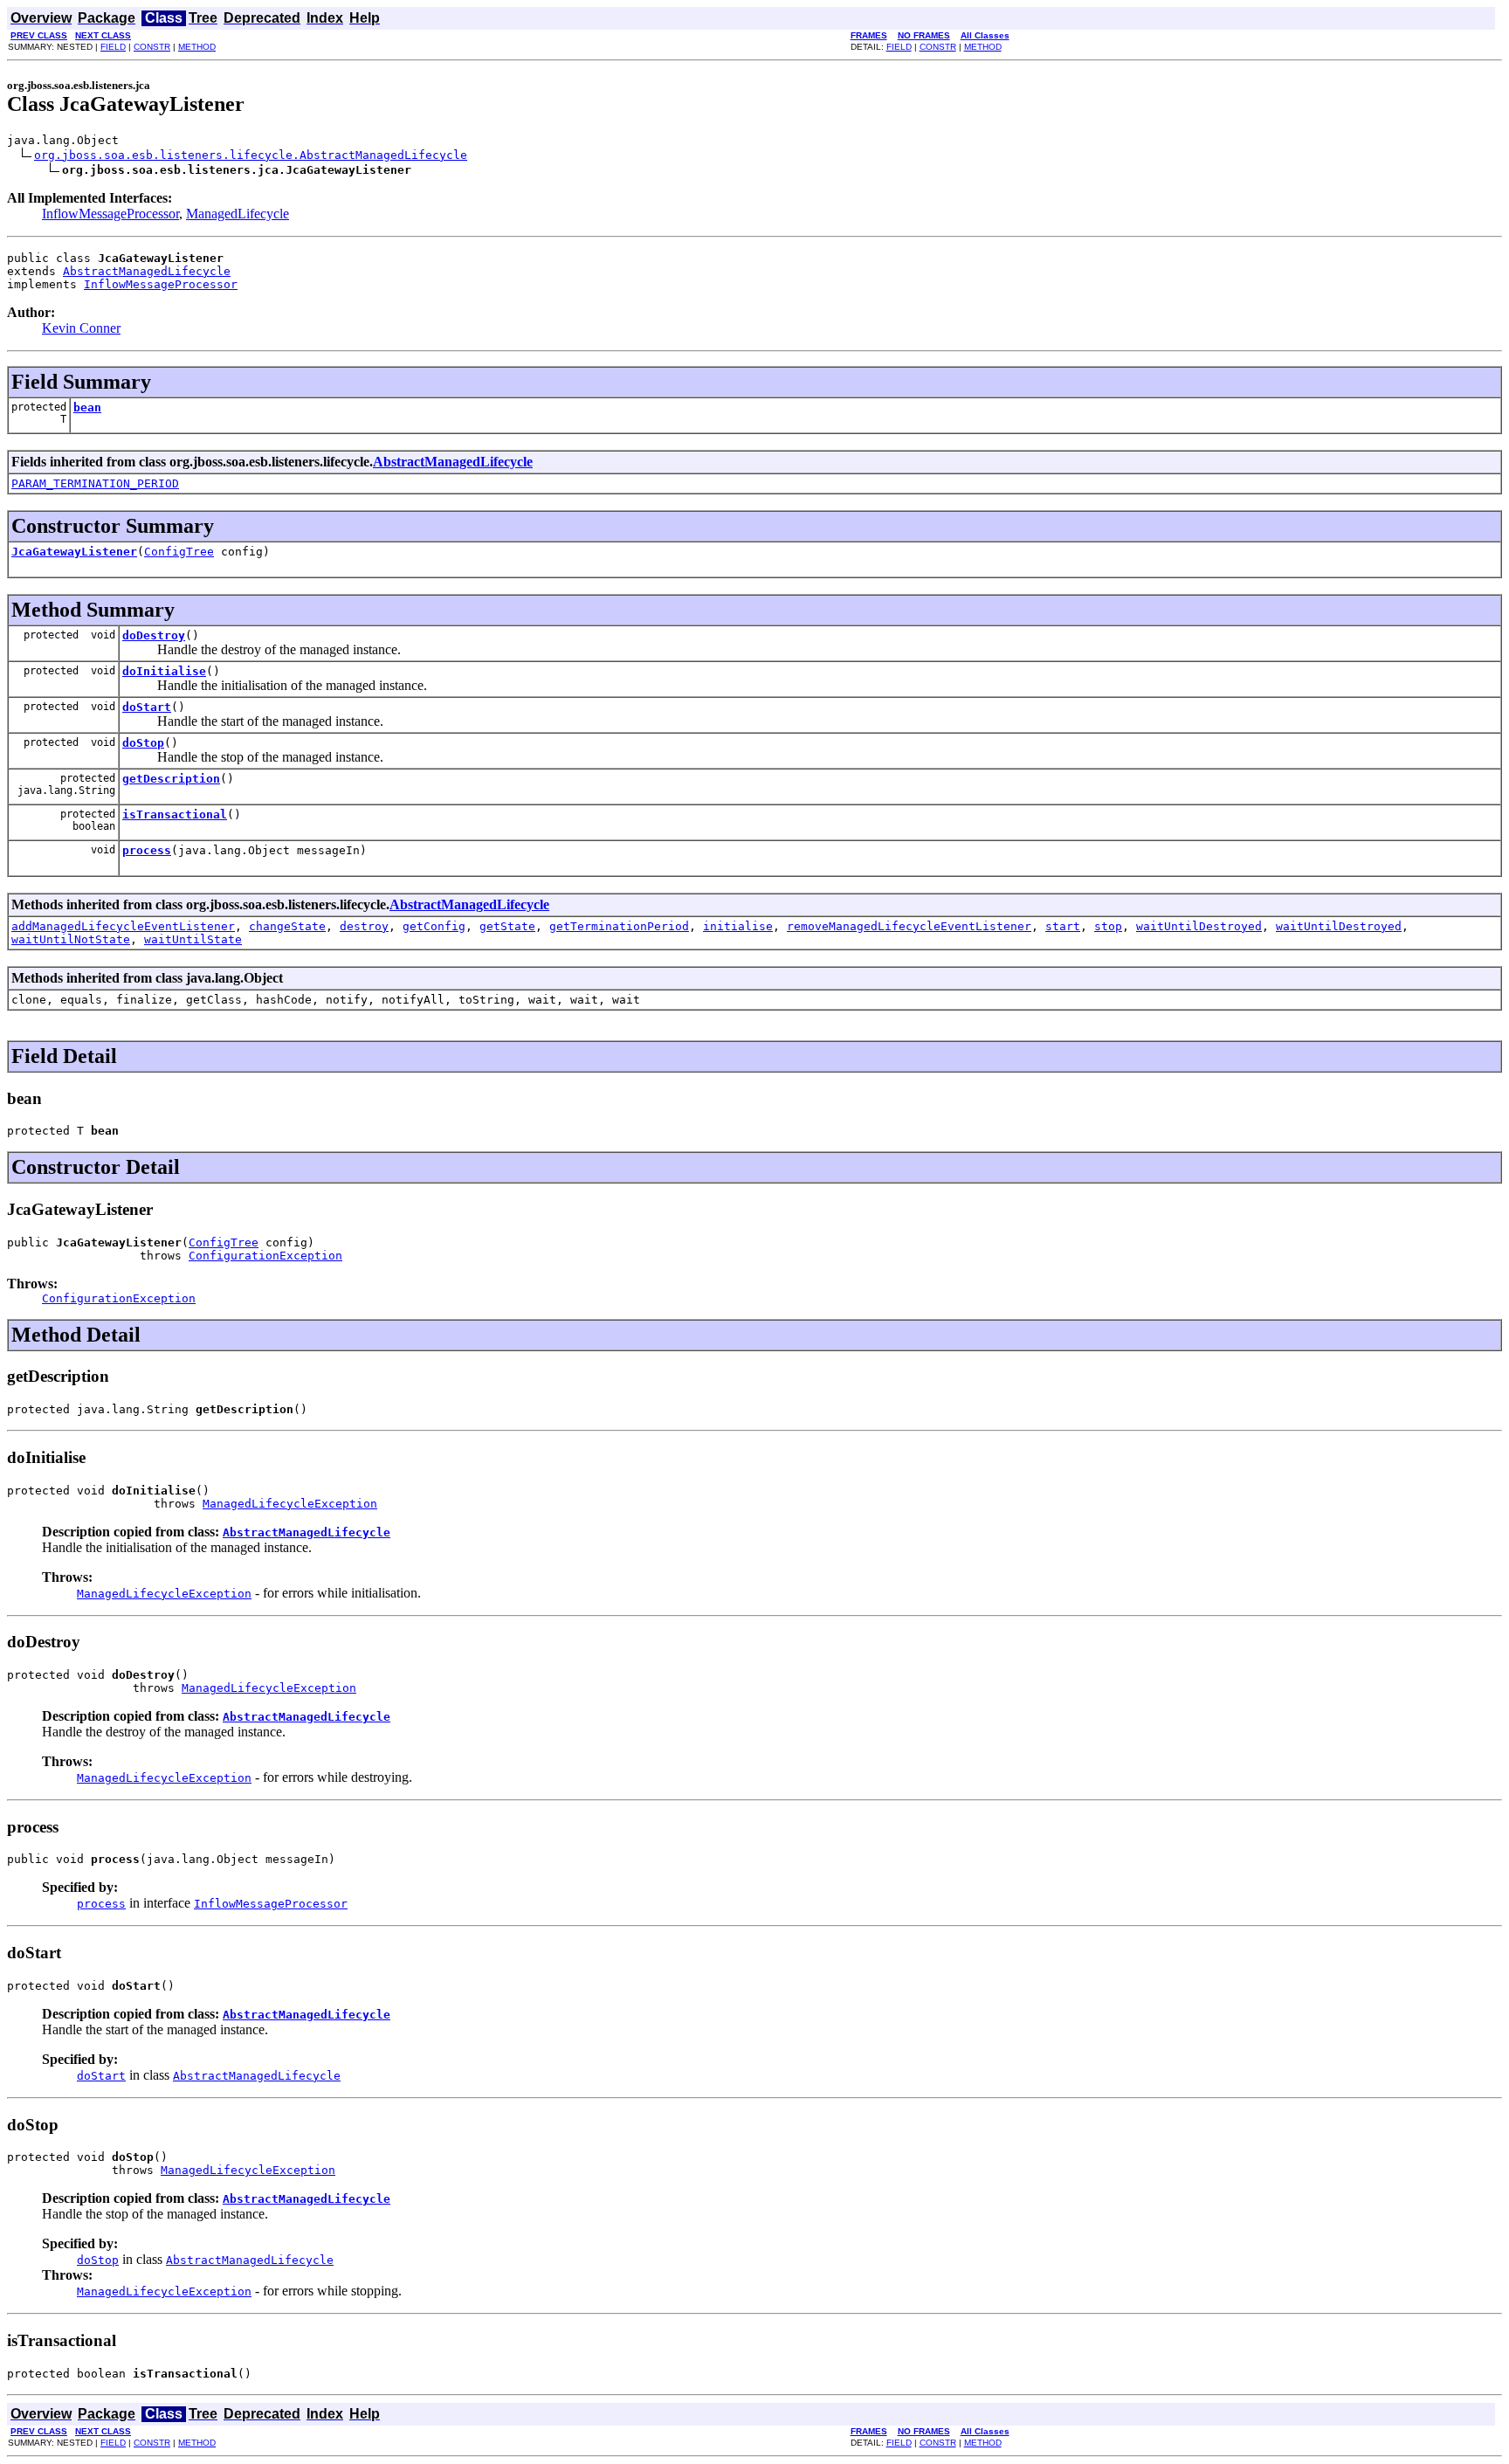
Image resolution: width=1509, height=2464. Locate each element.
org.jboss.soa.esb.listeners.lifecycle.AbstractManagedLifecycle (251, 155)
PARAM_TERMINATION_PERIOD (95, 483)
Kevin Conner (81, 328)
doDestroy (154, 635)
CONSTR (152, 47)
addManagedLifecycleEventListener (123, 926)
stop (1108, 926)
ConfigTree (179, 552)
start (1063, 926)
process (147, 850)
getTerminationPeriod (619, 926)
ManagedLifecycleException (290, 1504)
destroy (364, 926)
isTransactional (175, 814)
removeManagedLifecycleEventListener (909, 926)
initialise (738, 926)
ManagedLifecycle (238, 214)
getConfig (434, 926)
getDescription (171, 779)
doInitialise (164, 671)
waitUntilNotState (71, 939)
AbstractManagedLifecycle (147, 271)
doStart (147, 707)
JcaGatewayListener (74, 552)
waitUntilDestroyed (1199, 926)
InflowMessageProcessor (110, 214)
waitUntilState (193, 939)
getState (507, 926)
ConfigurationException (265, 1256)
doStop (143, 743)
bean (87, 407)
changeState (287, 926)
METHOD (197, 47)
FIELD (113, 47)
